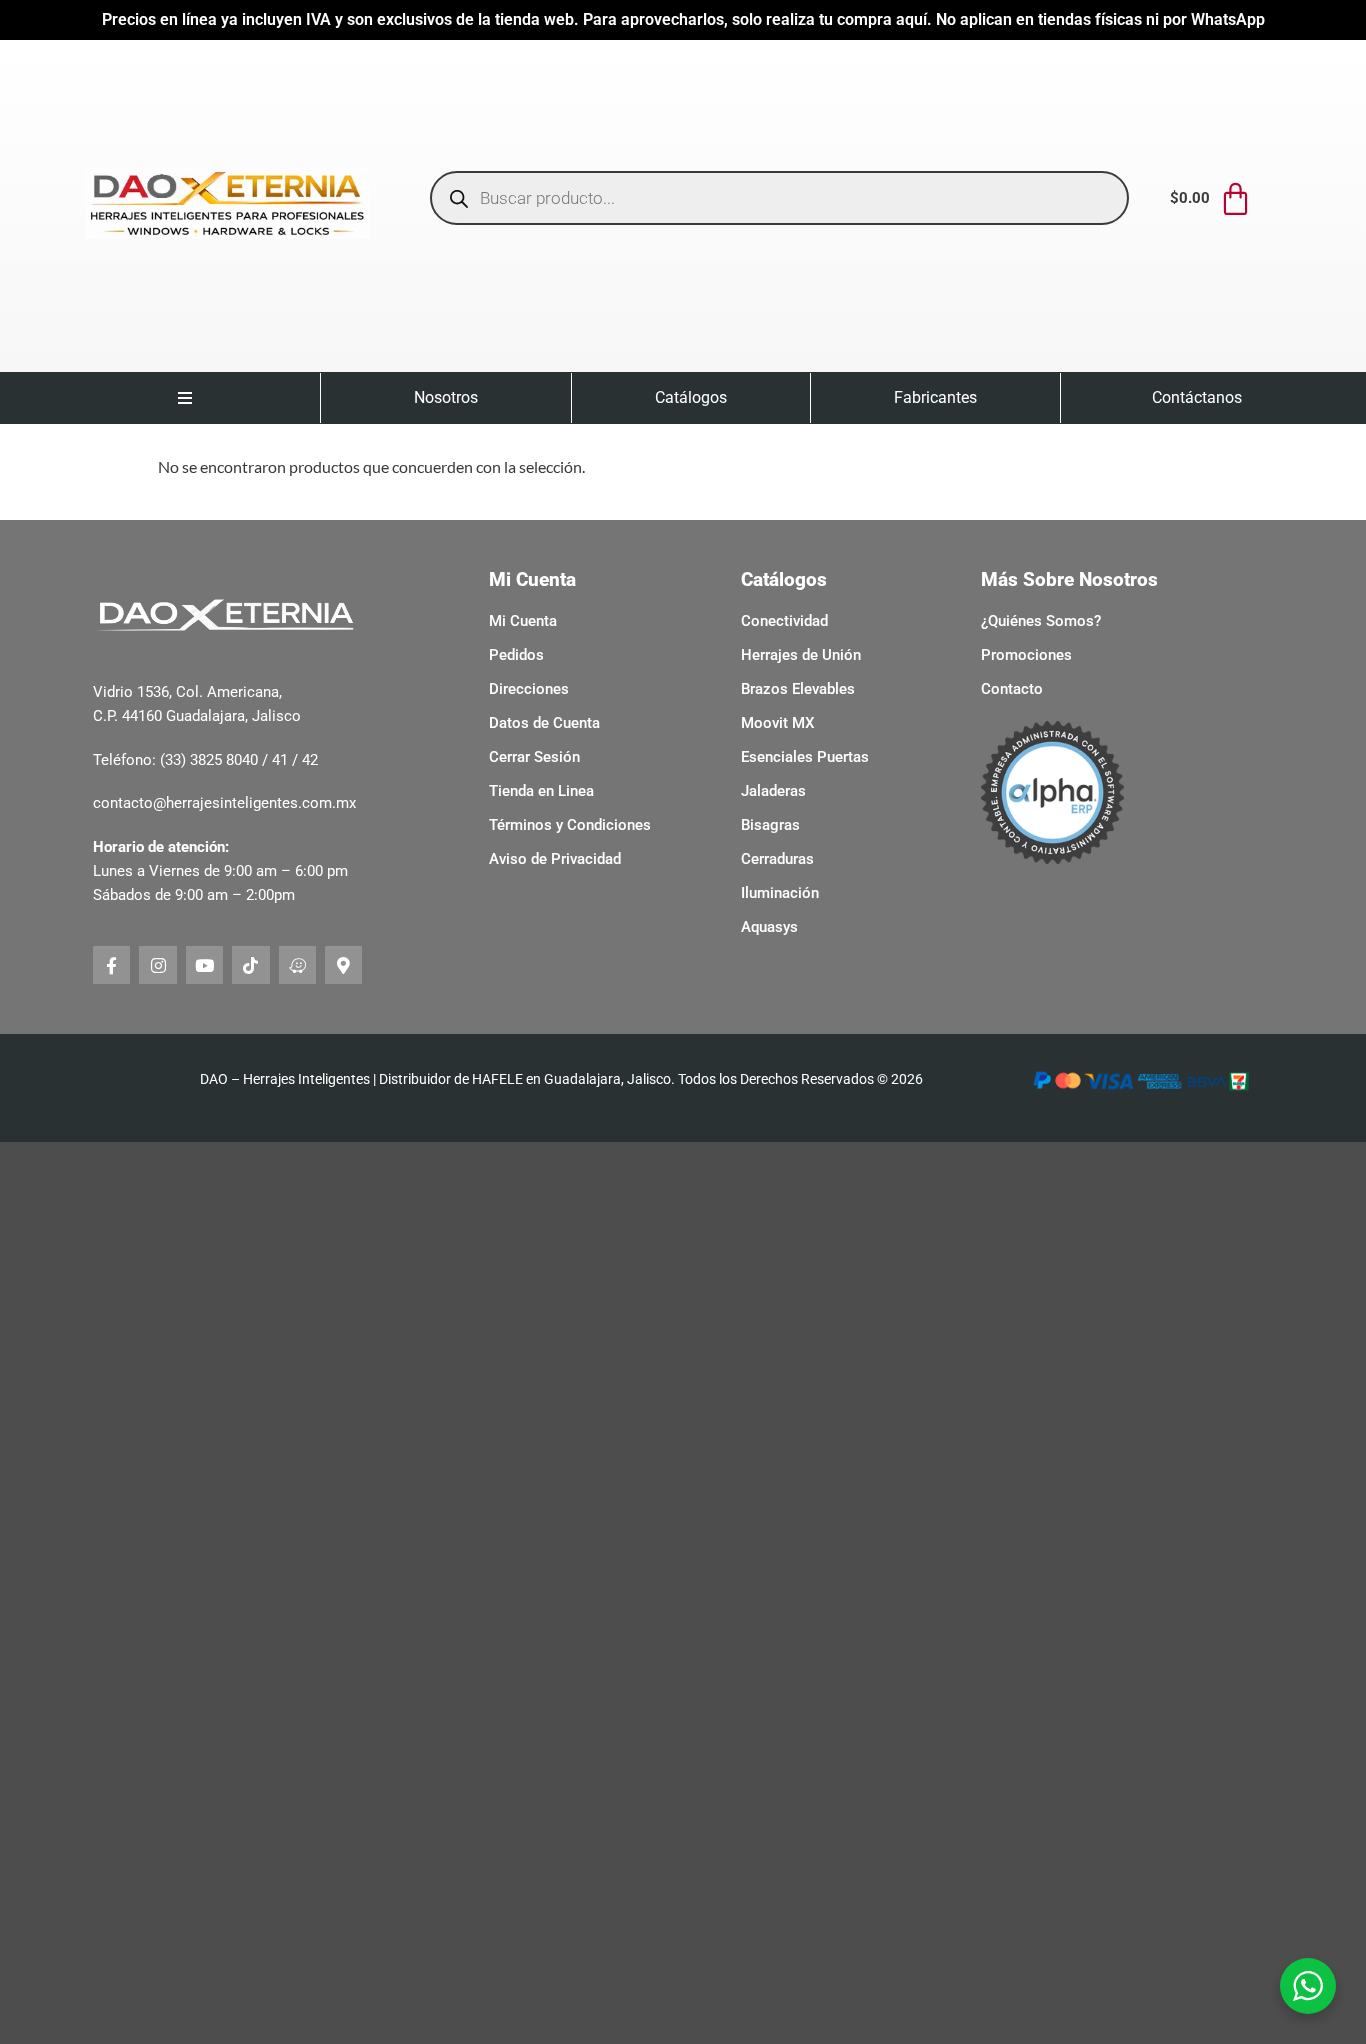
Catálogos (691, 397)
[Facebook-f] (111, 964)
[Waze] (297, 964)
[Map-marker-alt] (343, 964)
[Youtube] (204, 964)
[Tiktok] (250, 964)
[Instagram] (157, 964)
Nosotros (446, 397)
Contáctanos (1197, 397)
